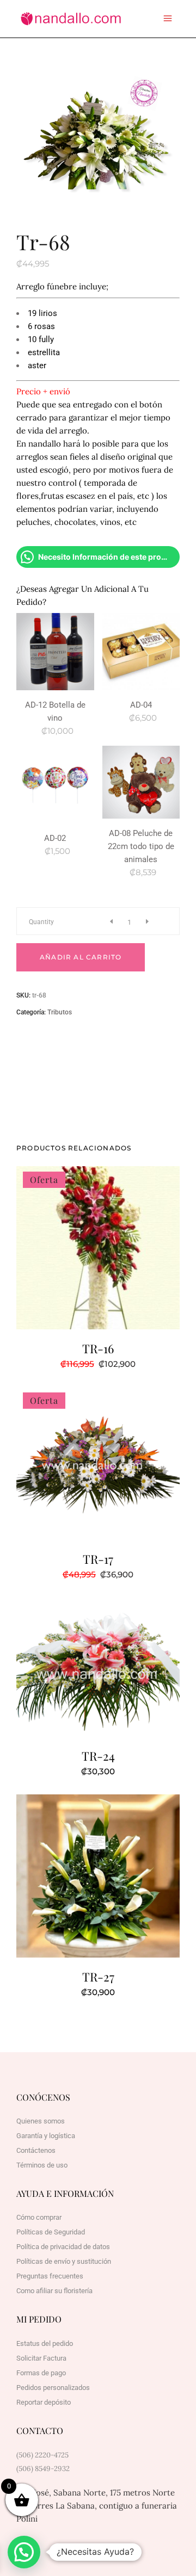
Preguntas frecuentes (50, 2276)
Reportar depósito (44, 2402)
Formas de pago (41, 2373)
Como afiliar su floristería (54, 2291)
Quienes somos (41, 2121)
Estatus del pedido (45, 2343)
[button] (24, 2552)
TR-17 (98, 1559)
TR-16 (98, 1348)
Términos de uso (42, 2165)
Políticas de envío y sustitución (64, 2261)
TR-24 (98, 1756)
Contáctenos (36, 2150)
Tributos (60, 1012)
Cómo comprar (39, 2217)
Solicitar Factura (41, 2358)
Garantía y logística (46, 2136)
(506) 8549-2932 (43, 2469)
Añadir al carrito (81, 957)
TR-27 (98, 1977)
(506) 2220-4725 (42, 2455)
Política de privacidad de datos (63, 2247)
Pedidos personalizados (53, 2388)
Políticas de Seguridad (51, 2232)
